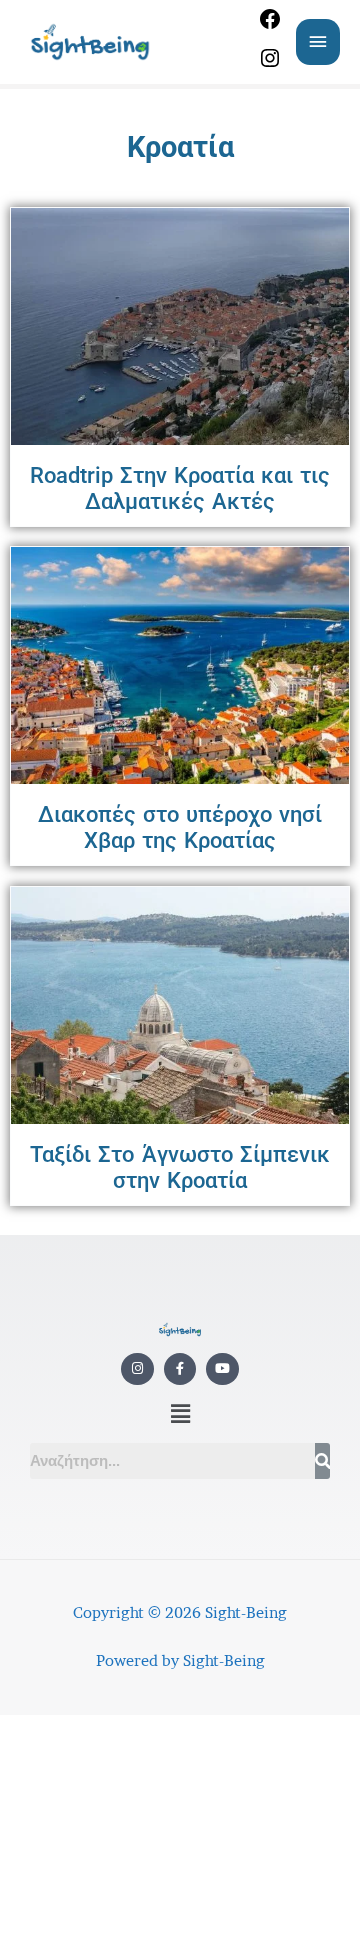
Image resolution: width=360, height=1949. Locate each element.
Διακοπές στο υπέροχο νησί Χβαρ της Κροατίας (180, 827)
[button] (180, 1414)
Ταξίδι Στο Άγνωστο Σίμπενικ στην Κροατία (180, 1167)
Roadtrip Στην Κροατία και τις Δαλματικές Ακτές (180, 488)
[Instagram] (270, 65)
